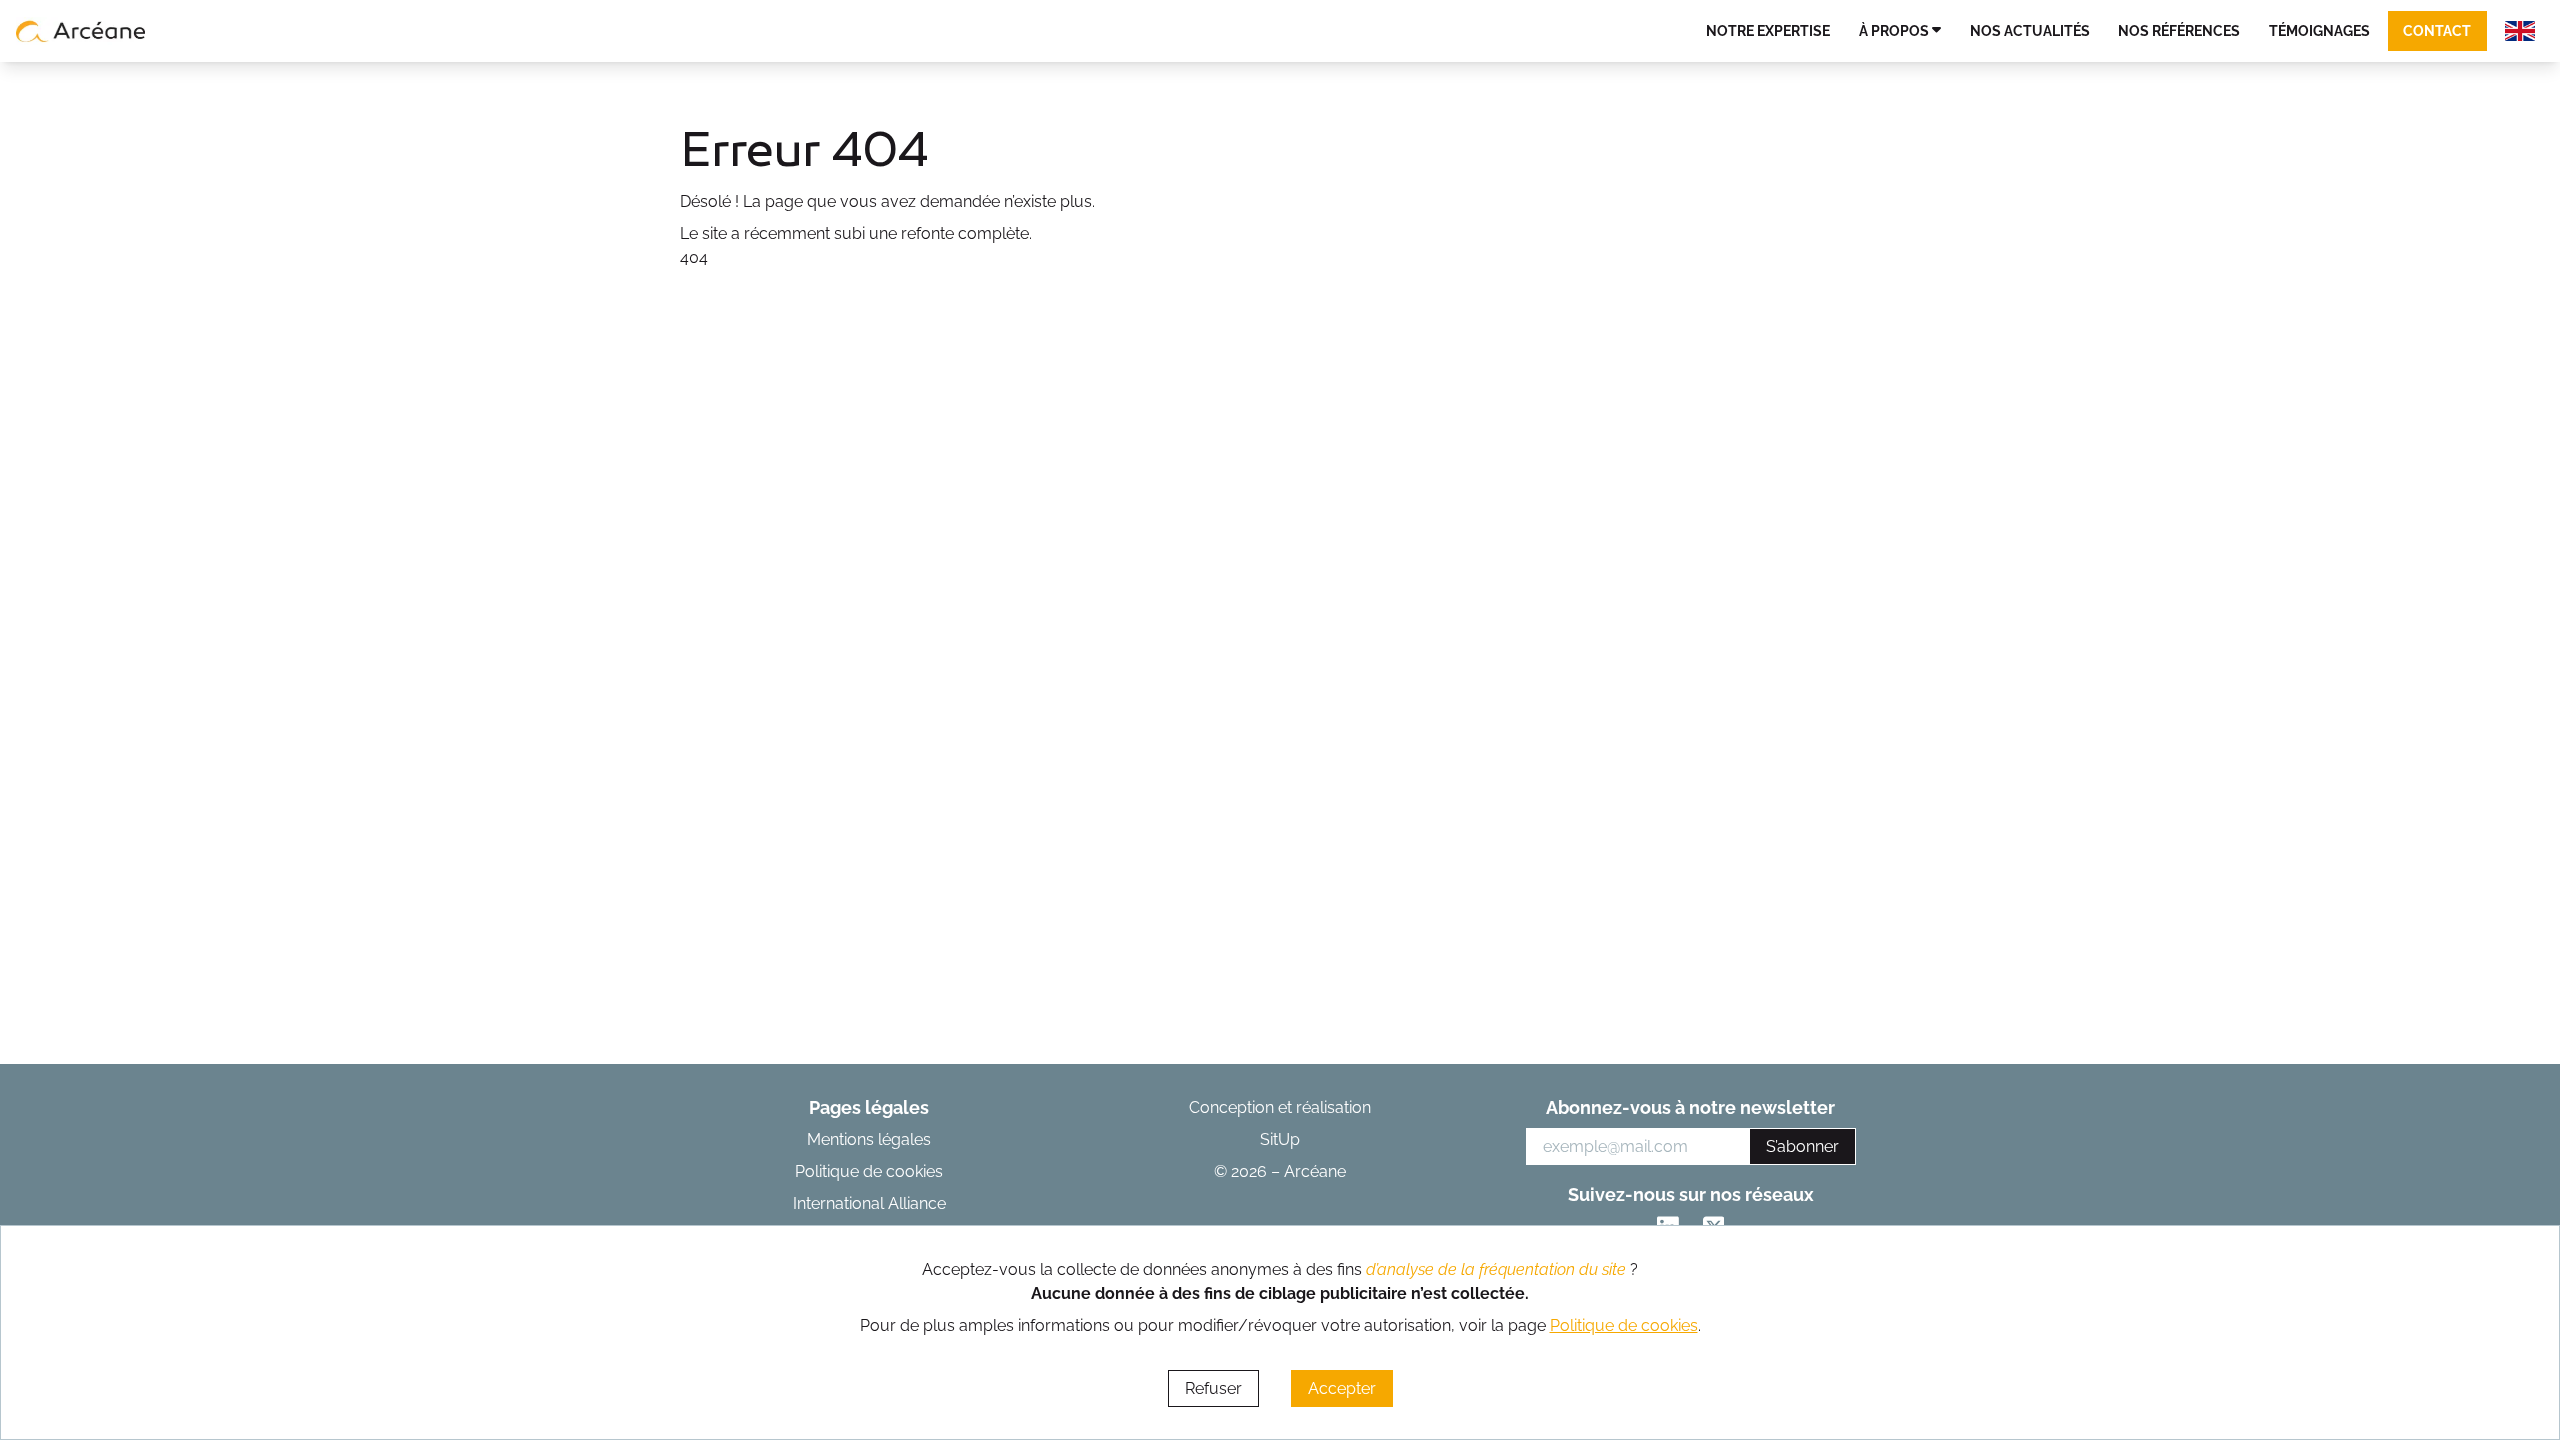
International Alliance (869, 1203)
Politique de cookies (869, 1171)
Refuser (1213, 1388)
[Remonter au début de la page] (2485, 1344)
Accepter (1342, 1388)
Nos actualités (2030, 30)
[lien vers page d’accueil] (81, 31)
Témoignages (2319, 30)
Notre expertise (1768, 30)
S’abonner (1802, 1146)
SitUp (1280, 1139)
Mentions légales (869, 1139)
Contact (2437, 30)
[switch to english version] (2520, 31)
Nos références (2179, 30)
